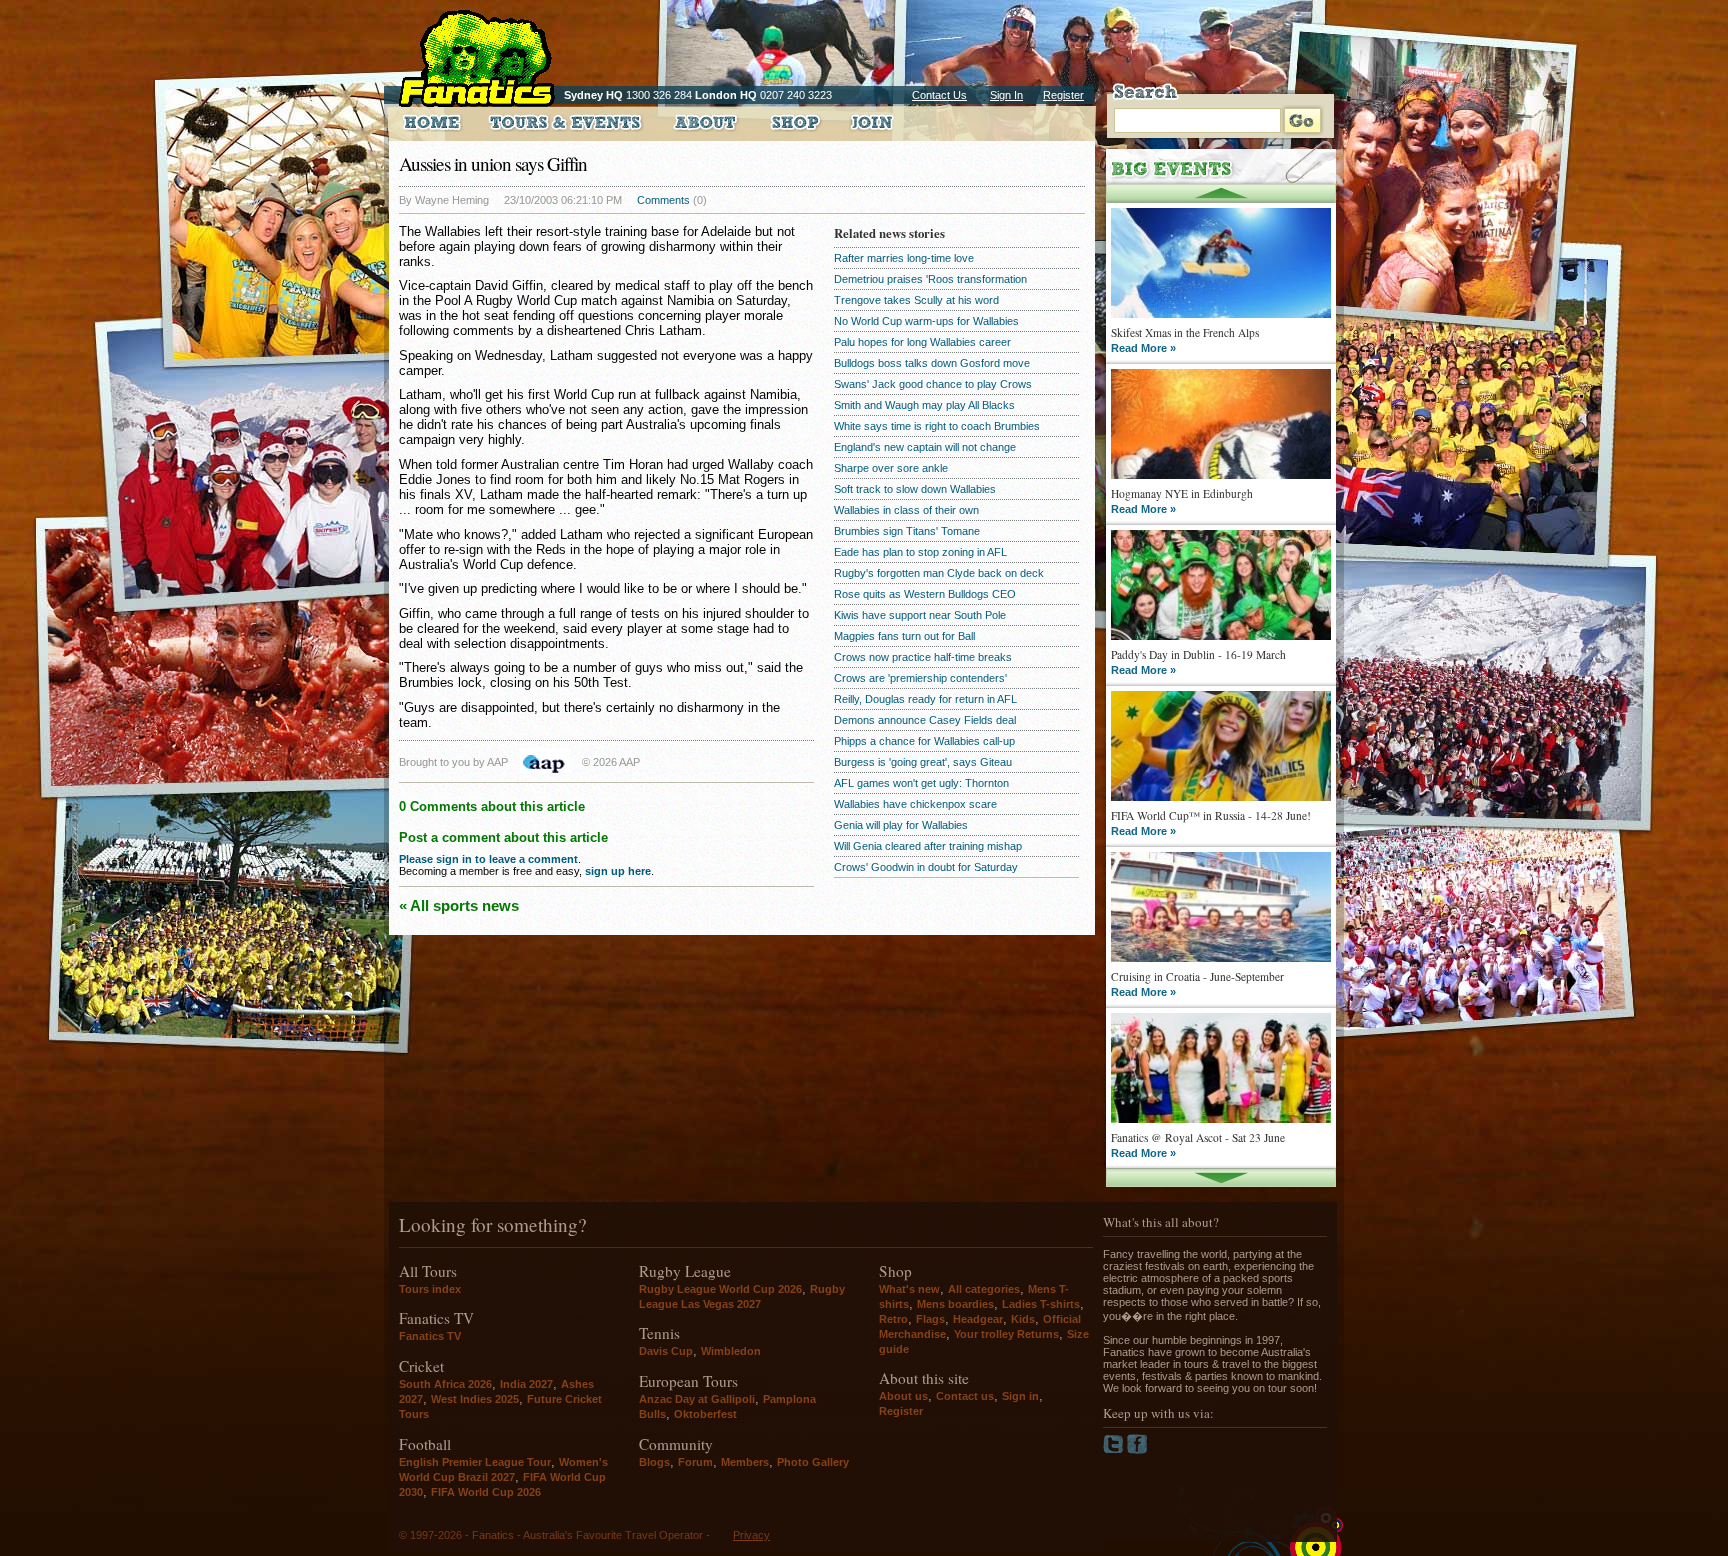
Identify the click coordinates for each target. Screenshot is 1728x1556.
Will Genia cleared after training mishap (928, 846)
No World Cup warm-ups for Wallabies (926, 321)
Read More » (1143, 348)
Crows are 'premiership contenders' (920, 678)
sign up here (618, 871)
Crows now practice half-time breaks (923, 657)
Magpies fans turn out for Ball (904, 636)
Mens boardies (955, 1304)
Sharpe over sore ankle (891, 468)
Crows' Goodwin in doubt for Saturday (926, 867)
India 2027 (526, 1384)
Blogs (654, 1462)
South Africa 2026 (445, 1384)
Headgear (978, 1319)
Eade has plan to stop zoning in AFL (920, 552)
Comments (663, 200)
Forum (695, 1462)
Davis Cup (666, 1351)
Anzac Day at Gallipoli (697, 1399)
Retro (893, 1319)
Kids (1023, 1319)
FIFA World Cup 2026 (486, 1492)
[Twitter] (1115, 1450)
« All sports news (459, 905)
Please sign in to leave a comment (488, 859)
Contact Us (939, 95)
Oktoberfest (705, 1414)
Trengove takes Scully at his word (916, 300)
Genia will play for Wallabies (901, 825)
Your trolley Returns (1006, 1334)
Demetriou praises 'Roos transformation (930, 279)
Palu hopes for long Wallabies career (922, 342)
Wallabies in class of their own (906, 510)
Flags (930, 1319)
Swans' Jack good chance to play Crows (933, 384)
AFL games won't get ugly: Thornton (921, 783)
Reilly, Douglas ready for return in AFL (925, 699)
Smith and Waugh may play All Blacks (924, 405)
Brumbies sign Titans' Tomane (907, 531)
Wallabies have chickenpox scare (915, 804)
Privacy (751, 1535)
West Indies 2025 (475, 1399)
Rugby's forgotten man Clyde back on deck (939, 573)
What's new (909, 1289)
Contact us (965, 1396)
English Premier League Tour (475, 1462)
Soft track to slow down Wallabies (915, 489)
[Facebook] (1137, 1450)
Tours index (430, 1289)
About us (903, 1396)
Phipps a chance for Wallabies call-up (924, 741)
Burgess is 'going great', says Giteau (923, 762)
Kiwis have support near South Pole (920, 615)
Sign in (1020, 1396)
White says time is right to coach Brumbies (937, 426)
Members (745, 1462)
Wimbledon (731, 1351)
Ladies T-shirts (1041, 1304)
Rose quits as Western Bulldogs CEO (925, 594)
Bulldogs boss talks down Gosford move (932, 363)
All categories (984, 1289)
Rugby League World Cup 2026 (720, 1289)
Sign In (1006, 95)
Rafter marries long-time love (904, 258)
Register (1063, 95)
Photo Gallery (813, 1462)
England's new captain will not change (925, 447)
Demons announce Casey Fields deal (925, 720)
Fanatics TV (430, 1336)
